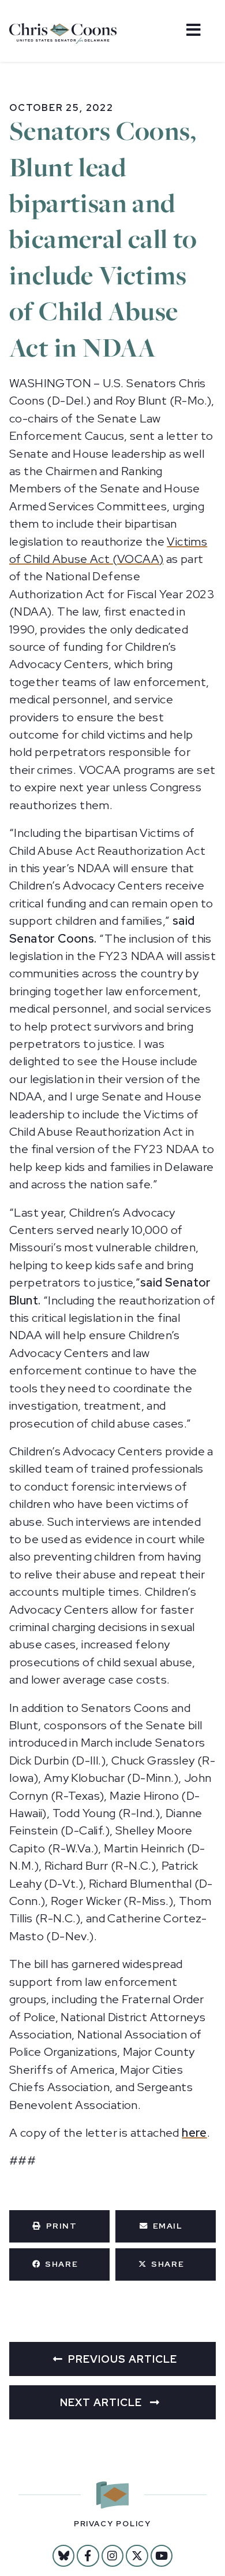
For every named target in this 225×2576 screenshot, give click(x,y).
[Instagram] (112, 2556)
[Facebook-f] (88, 2556)
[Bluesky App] (63, 2556)
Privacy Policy (112, 2524)
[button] (59, 2226)
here (194, 2133)
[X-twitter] (137, 2556)
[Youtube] (162, 2556)
